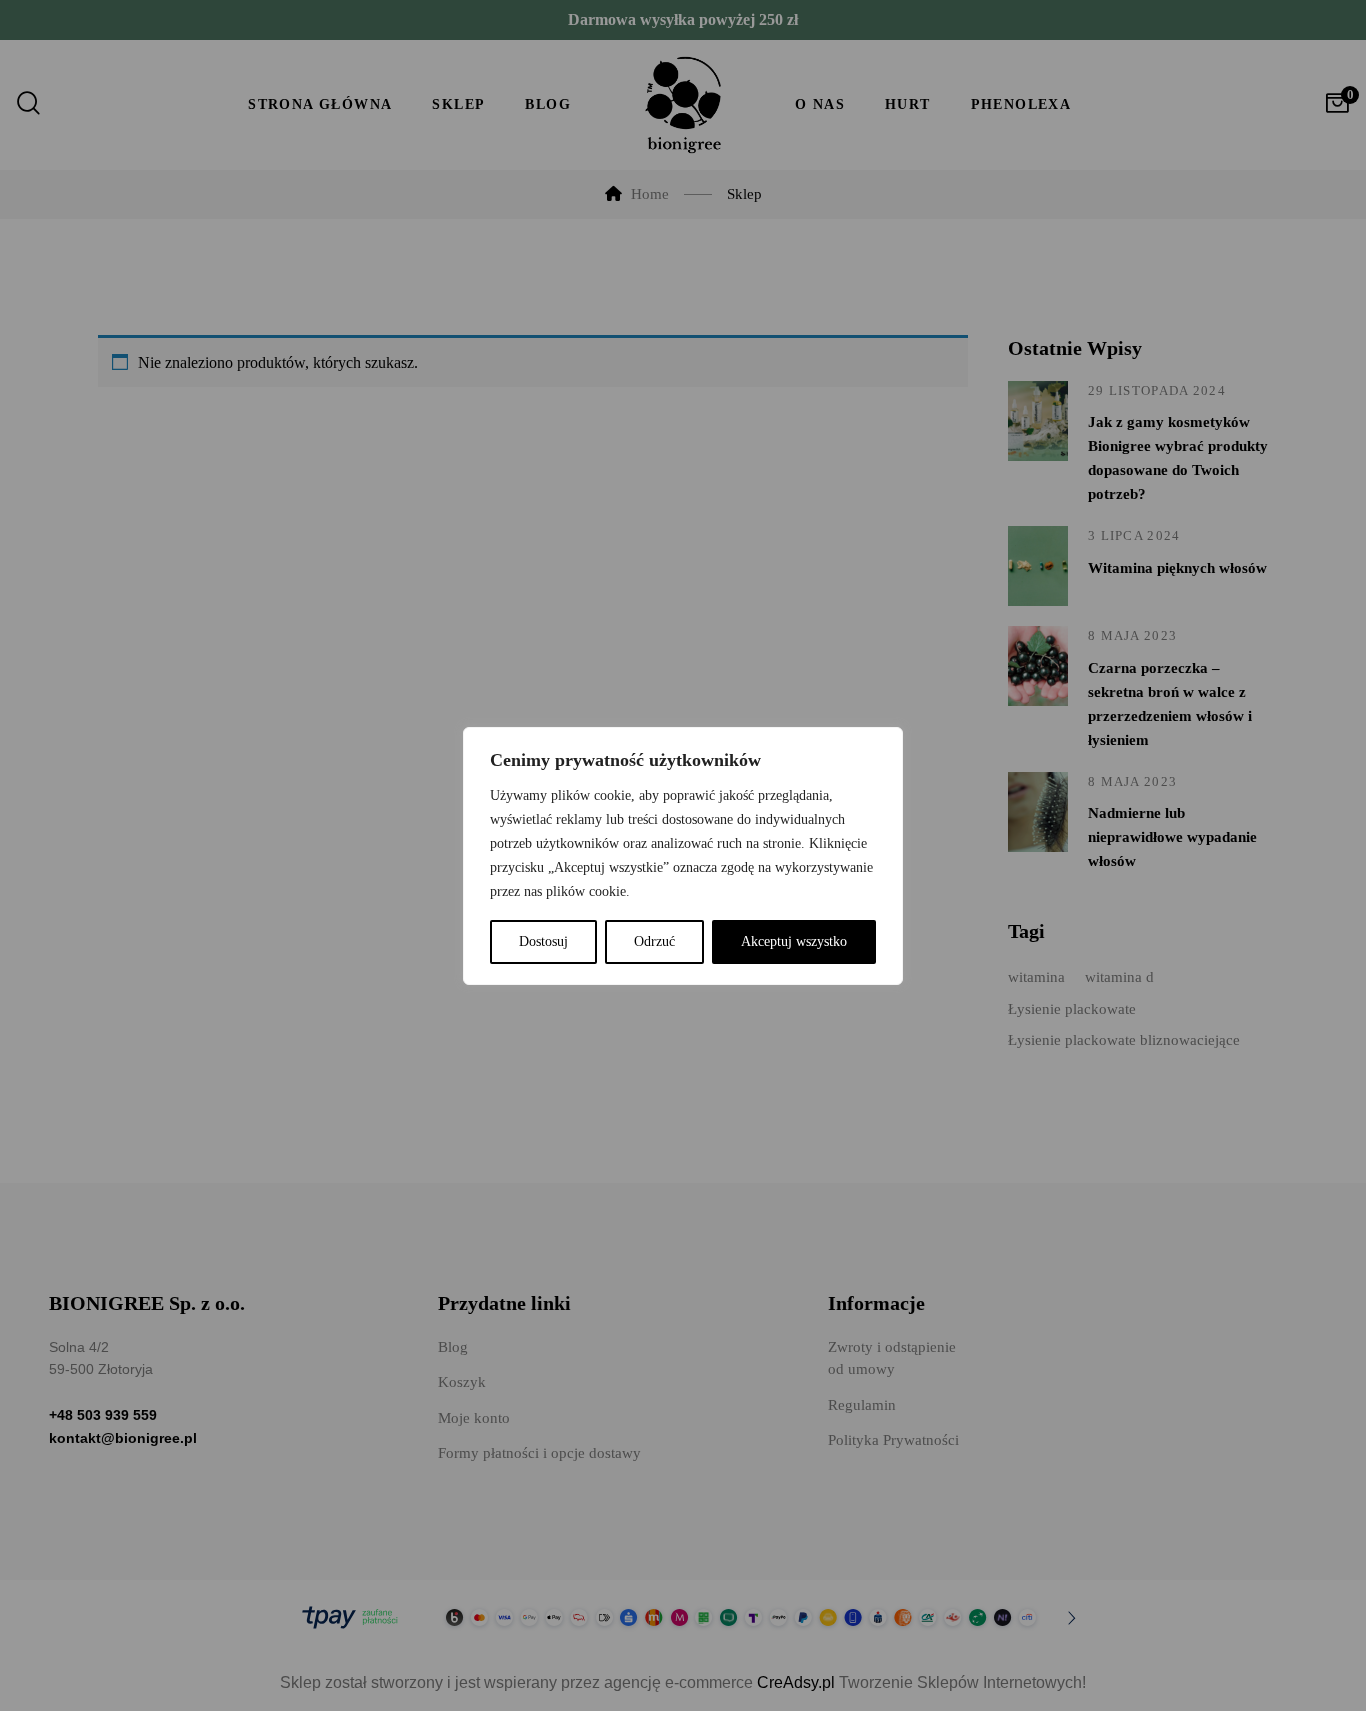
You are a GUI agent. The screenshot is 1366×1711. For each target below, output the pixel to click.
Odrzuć (654, 941)
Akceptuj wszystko (794, 941)
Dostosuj (543, 941)
